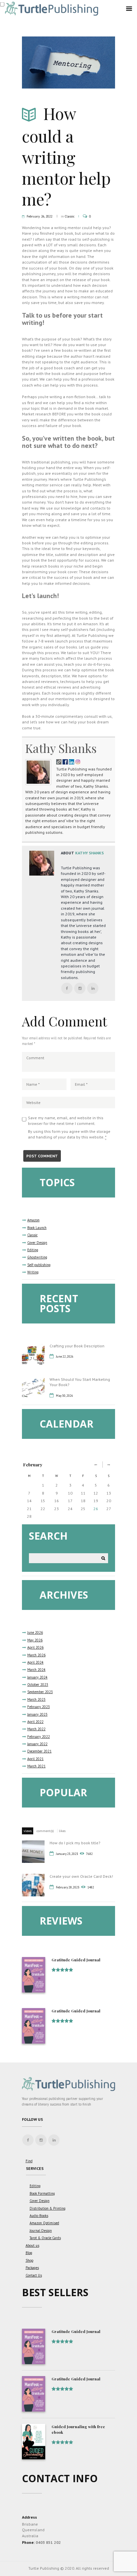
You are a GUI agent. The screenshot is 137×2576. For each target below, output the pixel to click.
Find (29, 2161)
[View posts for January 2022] (96, 1465)
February (33, 1465)
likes (62, 1831)
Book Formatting (42, 2193)
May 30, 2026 (65, 1396)
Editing (33, 1250)
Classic (70, 216)
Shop (29, 2260)
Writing (33, 1272)
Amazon (33, 1220)
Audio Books (39, 2216)
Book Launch (37, 1228)
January (37, 1677)
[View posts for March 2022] (109, 1465)
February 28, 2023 (68, 1887)
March (36, 1655)
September (40, 1692)
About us (32, 2245)
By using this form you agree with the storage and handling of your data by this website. (69, 1134)
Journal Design (41, 2231)
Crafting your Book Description (77, 1346)
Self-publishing (39, 1265)
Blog (29, 2253)
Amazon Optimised (44, 2223)
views (28, 1831)
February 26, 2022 (39, 216)
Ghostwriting (37, 1257)
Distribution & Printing (48, 2208)
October (38, 1685)
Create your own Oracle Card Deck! (81, 1876)
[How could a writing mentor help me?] (68, 63)
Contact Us (34, 2275)
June (35, 1632)
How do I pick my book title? (75, 1843)
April (35, 1647)
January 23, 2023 (67, 1854)
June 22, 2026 (65, 1356)
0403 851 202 (48, 2542)
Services (35, 2168)
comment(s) (45, 1831)
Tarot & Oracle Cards (45, 2238)
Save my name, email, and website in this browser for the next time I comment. (66, 1121)
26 (96, 1509)
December (39, 1751)
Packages (32, 2268)
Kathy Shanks (61, 748)
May (35, 1640)
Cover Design (37, 1243)
